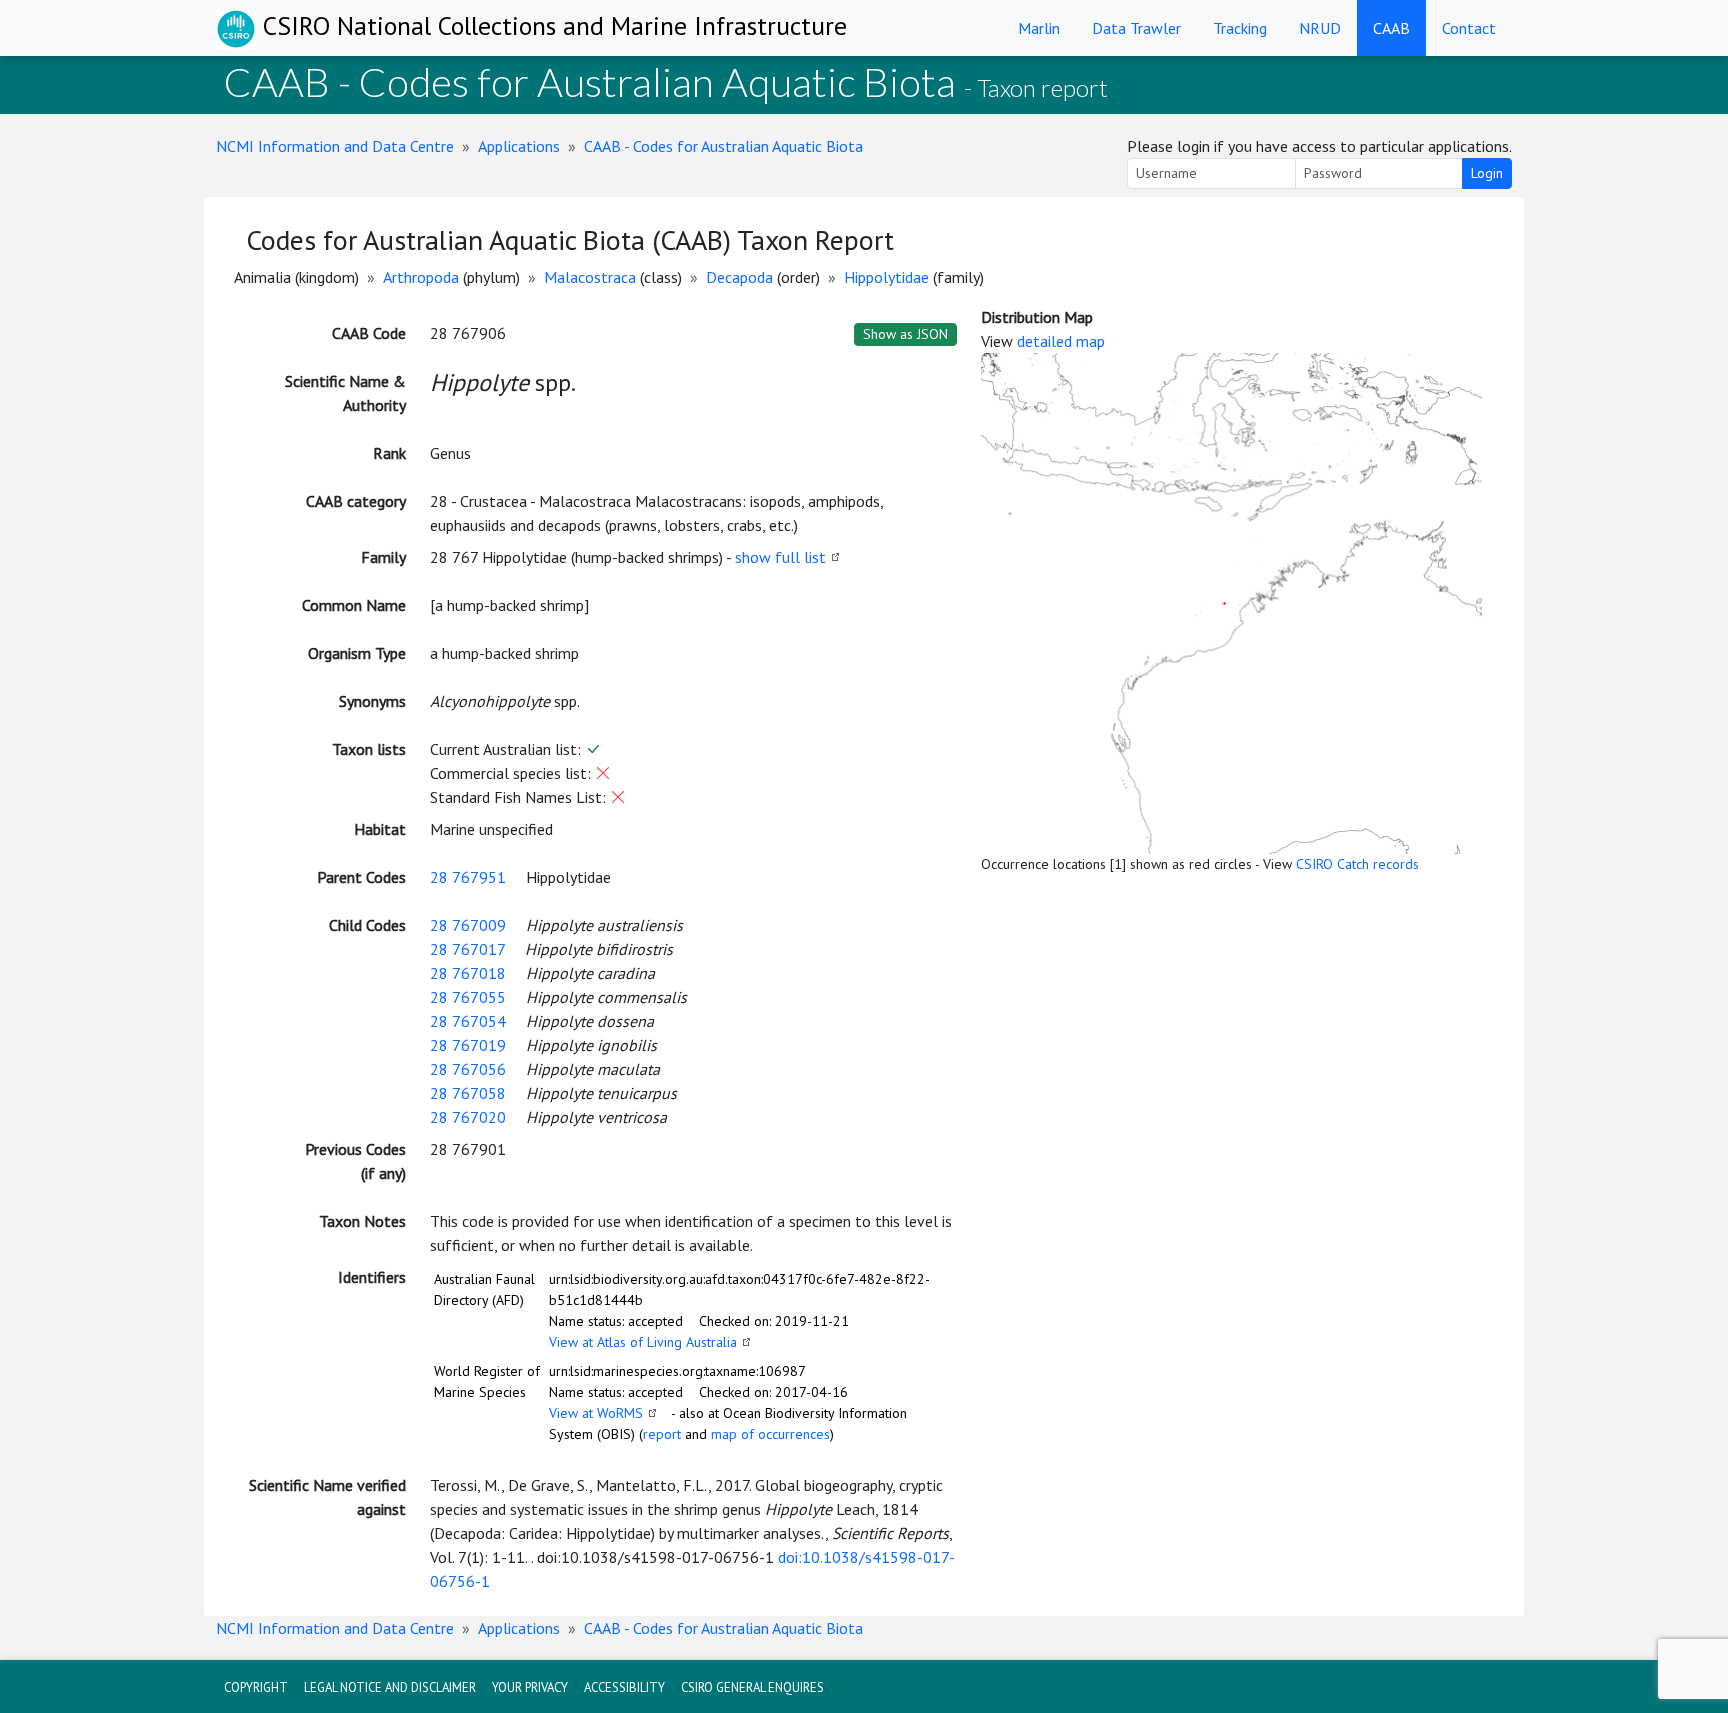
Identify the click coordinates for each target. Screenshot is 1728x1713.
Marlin (1039, 28)
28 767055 (468, 997)
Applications (519, 146)
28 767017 (467, 949)
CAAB (1391, 28)
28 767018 (468, 973)
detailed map (1061, 341)
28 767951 (468, 877)
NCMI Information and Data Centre (335, 146)
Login (1487, 173)
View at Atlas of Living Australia (643, 1342)
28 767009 (468, 925)
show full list (780, 557)
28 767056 (468, 1069)
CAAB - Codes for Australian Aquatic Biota (723, 146)
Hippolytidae (886, 277)
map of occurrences (770, 1434)
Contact (1469, 28)
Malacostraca (590, 277)
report (662, 1434)
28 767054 (468, 1021)
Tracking (1240, 28)
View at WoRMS (596, 1413)
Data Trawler (1136, 28)
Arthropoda (421, 277)
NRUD (1320, 28)
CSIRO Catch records (1357, 864)
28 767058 (468, 1093)
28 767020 (468, 1117)
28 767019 (468, 1045)
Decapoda (739, 277)
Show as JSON (905, 334)
